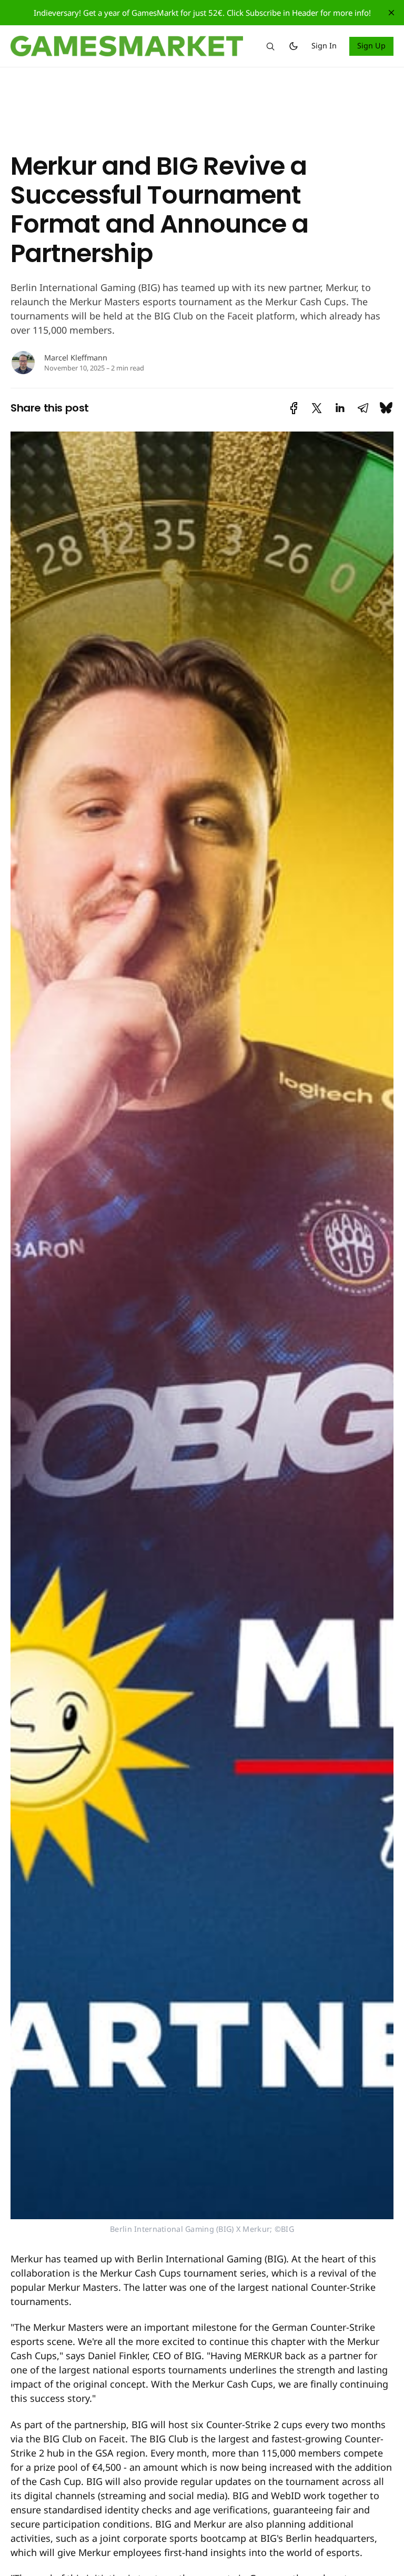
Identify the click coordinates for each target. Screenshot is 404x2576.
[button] (270, 46)
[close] (391, 13)
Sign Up (372, 46)
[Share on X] (317, 408)
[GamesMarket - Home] (127, 46)
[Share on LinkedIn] (340, 408)
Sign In (324, 46)
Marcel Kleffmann (76, 358)
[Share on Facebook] (294, 408)
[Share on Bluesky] (386, 408)
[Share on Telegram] (363, 408)
